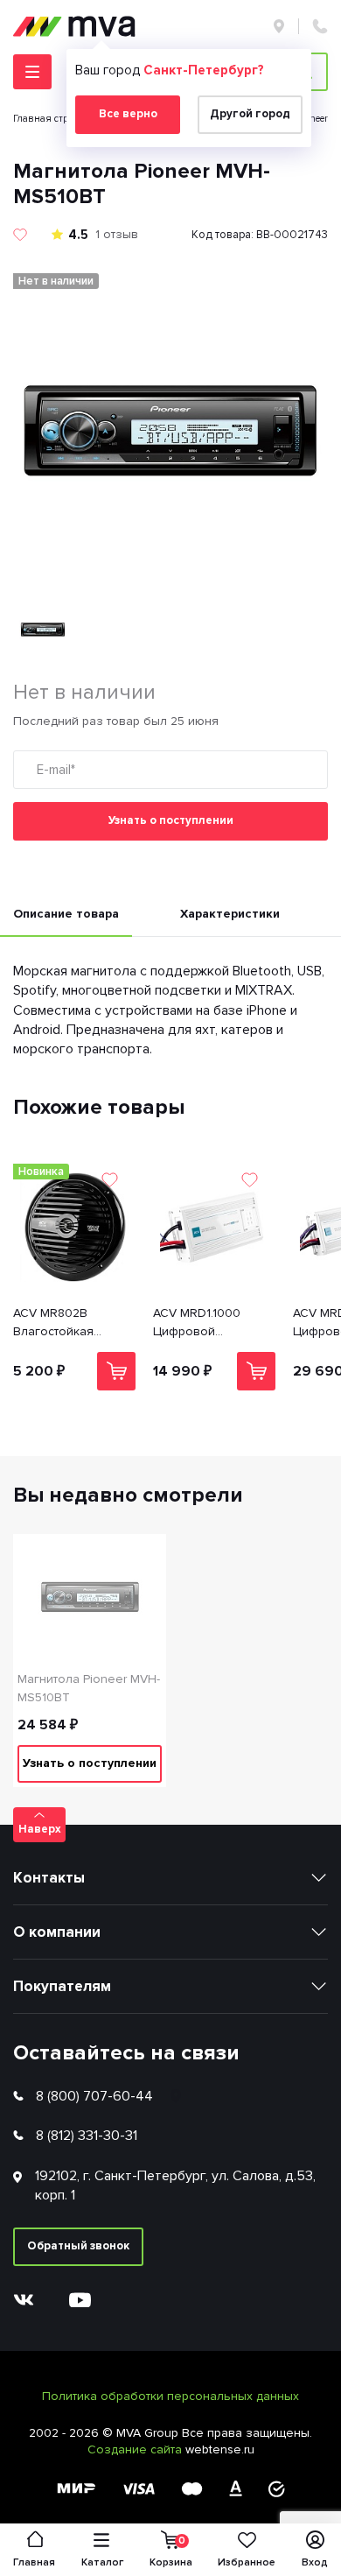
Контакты (49, 1878)
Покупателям (62, 1986)
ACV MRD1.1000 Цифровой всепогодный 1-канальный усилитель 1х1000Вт (210, 1323)
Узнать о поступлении (171, 820)
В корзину (116, 1371)
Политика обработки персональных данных (170, 2396)
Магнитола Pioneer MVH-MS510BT (89, 1688)
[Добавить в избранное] (20, 235)
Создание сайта (136, 2449)
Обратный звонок (78, 2246)
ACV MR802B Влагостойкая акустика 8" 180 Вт (65, 1323)
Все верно (128, 114)
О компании (57, 1932)
